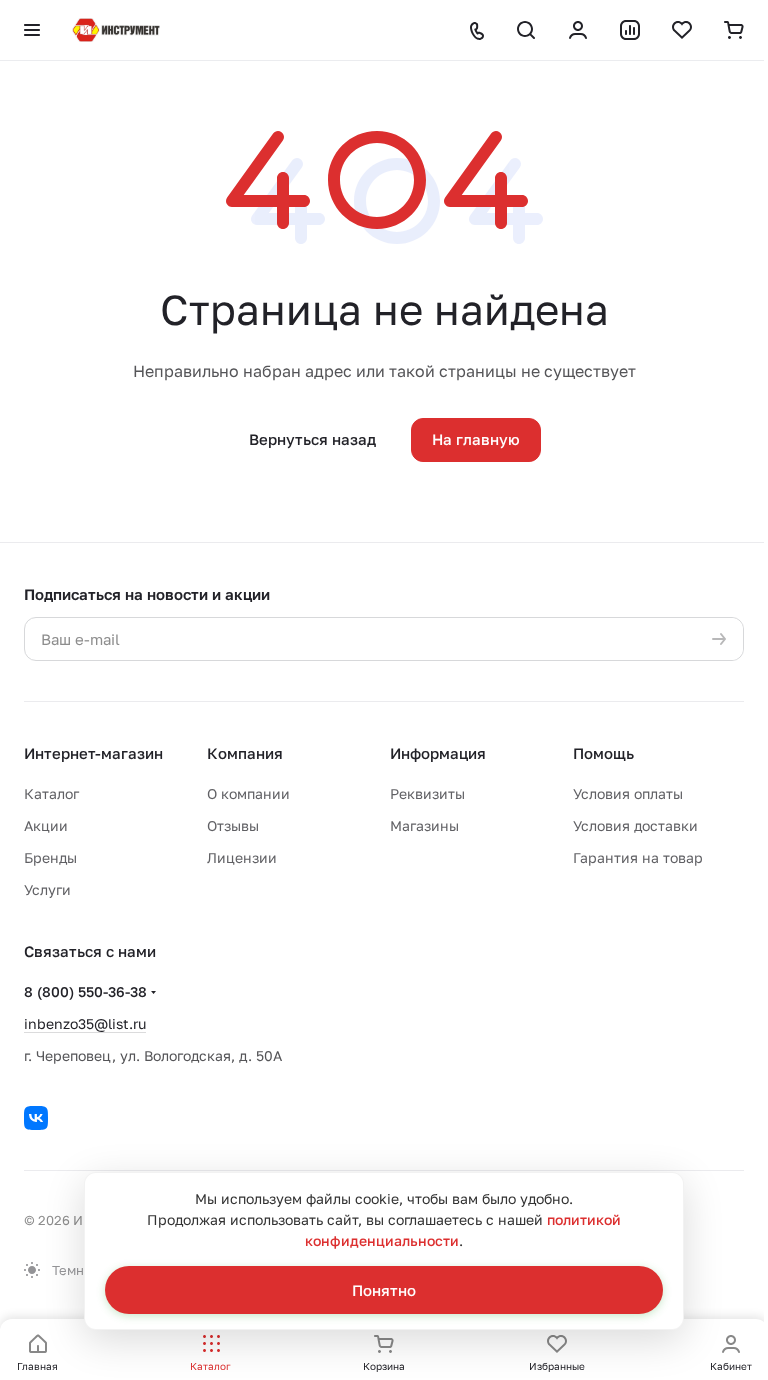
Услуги (47, 889)
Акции (46, 825)
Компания (245, 753)
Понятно (384, 1290)
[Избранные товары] (682, 30)
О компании (248, 793)
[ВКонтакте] (36, 1118)
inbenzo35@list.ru (85, 1023)
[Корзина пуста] (734, 30)
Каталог (51, 793)
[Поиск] (526, 30)
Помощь (603, 753)
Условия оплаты (628, 793)
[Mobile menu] (32, 30)
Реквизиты (427, 793)
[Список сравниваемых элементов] (630, 30)
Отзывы (233, 825)
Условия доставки (635, 825)
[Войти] (578, 30)
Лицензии (242, 857)
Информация (438, 753)
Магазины (424, 825)
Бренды (50, 857)
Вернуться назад (312, 439)
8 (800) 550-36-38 (85, 991)
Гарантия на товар (638, 857)
